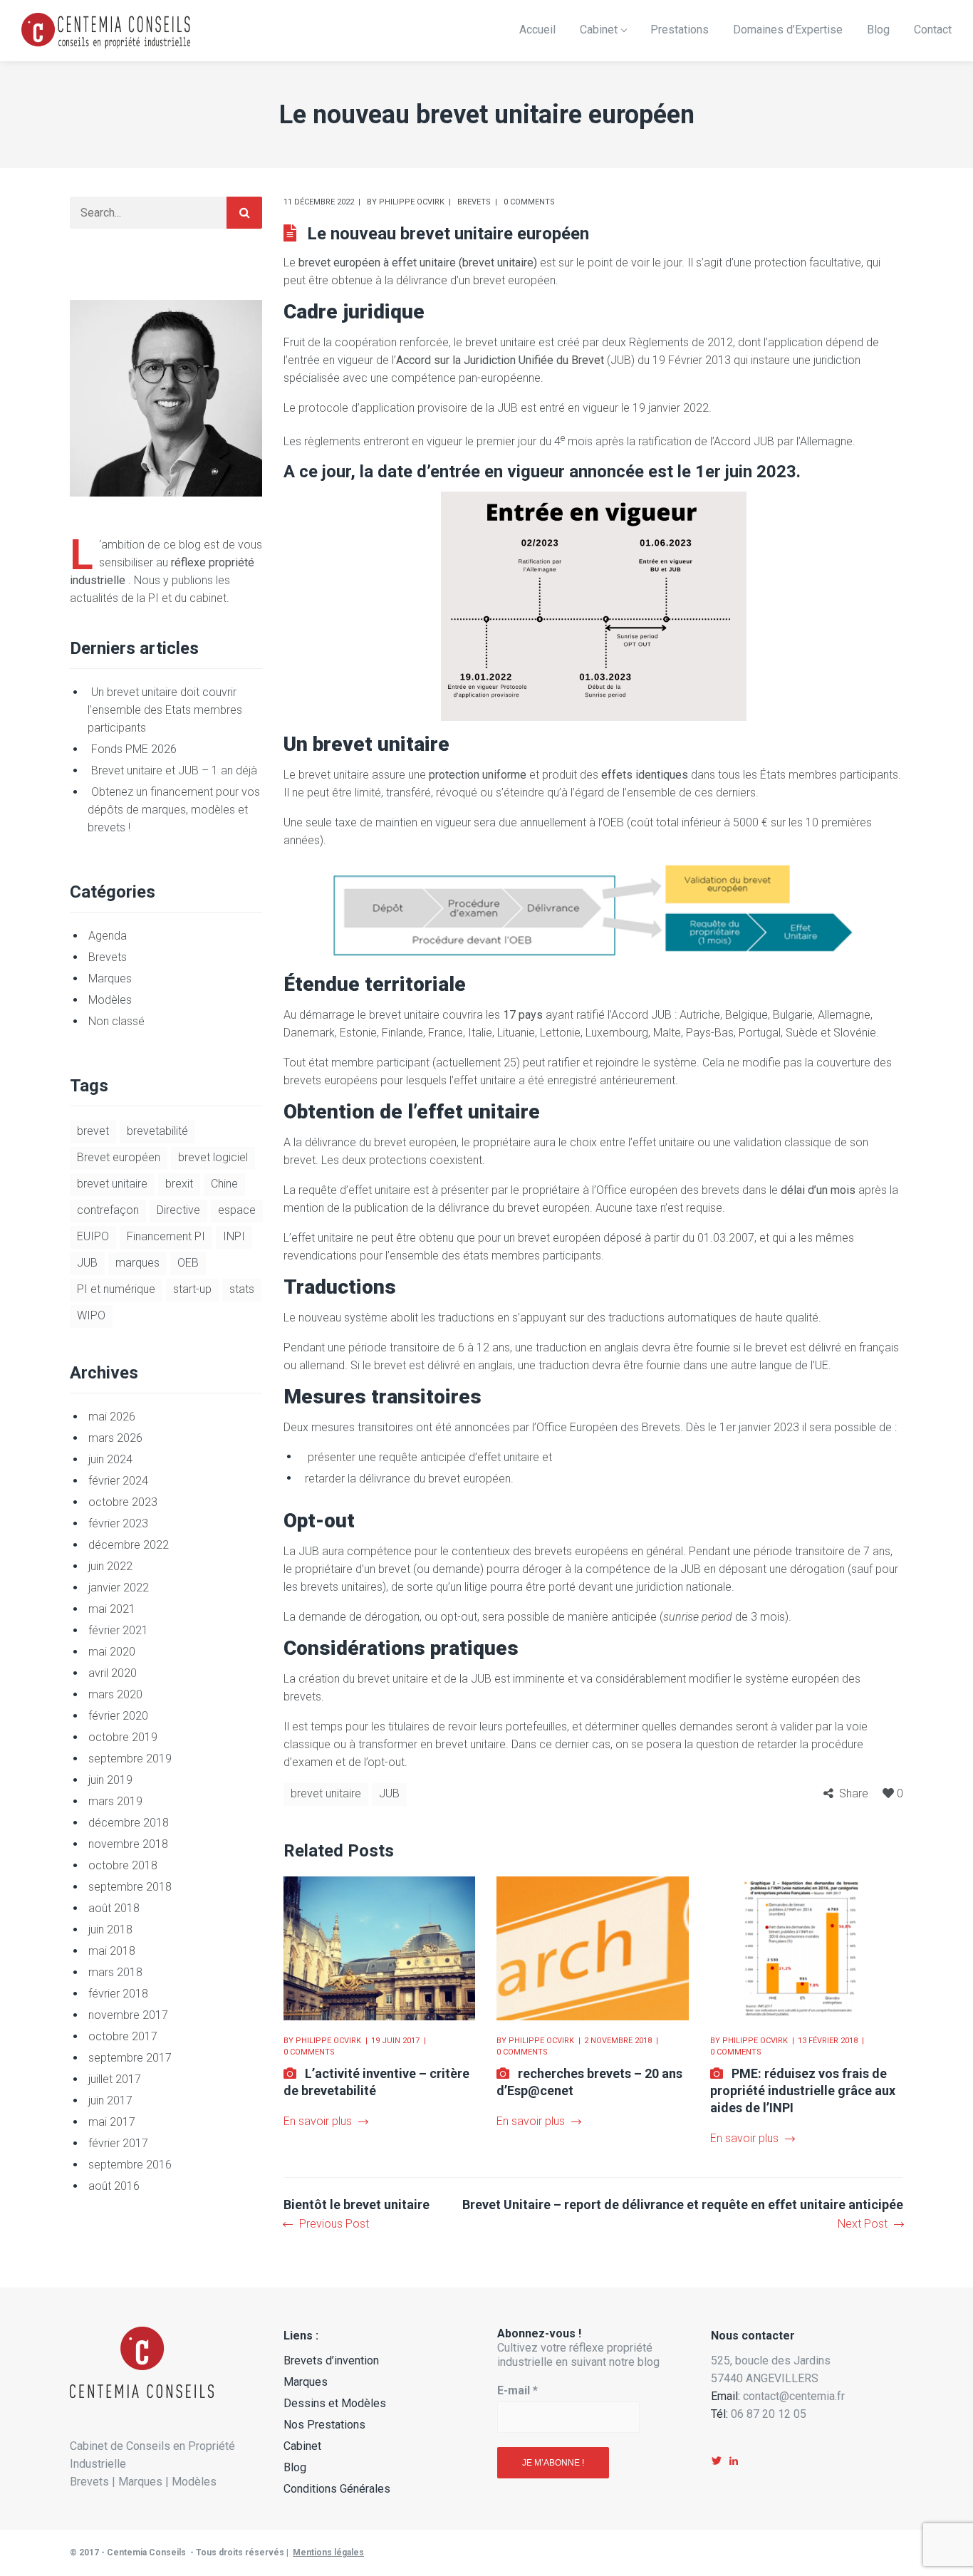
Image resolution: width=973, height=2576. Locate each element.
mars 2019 (115, 1801)
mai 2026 (112, 1417)
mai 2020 (112, 1652)
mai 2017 (112, 2122)
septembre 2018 (130, 1887)
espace (237, 1210)
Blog (295, 2467)
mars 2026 (115, 1438)
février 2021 (118, 1630)
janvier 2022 (119, 1588)
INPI (234, 1236)
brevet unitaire (326, 1793)
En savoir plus (318, 2121)
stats (242, 1289)
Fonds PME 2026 (134, 749)
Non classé (116, 1021)
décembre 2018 (129, 1823)
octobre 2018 (123, 1865)
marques (137, 1263)
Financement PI (166, 1236)
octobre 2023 (123, 1502)
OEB (188, 1263)
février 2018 (118, 1994)
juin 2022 (110, 1566)
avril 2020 (113, 1673)
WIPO (91, 1315)
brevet (93, 1131)
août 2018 (114, 1908)
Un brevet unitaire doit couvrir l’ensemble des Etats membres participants (165, 710)
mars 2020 (115, 1694)
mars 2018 (115, 1972)
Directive (178, 1210)
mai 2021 (112, 1609)
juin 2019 (110, 1780)
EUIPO (93, 1236)
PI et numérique (116, 1289)
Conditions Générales (337, 2489)
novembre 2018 (128, 1844)
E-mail (517, 2390)
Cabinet (302, 2446)
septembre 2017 (130, 2058)
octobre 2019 (123, 1737)
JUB (389, 1793)
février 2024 (118, 1481)
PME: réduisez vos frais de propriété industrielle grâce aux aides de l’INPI (803, 2091)
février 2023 (118, 1523)
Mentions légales (328, 2552)
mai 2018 (112, 1951)
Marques (110, 978)
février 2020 (118, 1716)
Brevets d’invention (331, 2361)
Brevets (474, 202)
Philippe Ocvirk (412, 202)
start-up (192, 1289)
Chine (224, 1184)
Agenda (108, 936)
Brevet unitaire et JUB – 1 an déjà (174, 770)
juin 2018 (110, 1930)
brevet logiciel (213, 1157)
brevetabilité (157, 1131)
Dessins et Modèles (335, 2403)
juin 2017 (110, 2100)
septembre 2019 (130, 1759)
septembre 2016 (130, 2165)
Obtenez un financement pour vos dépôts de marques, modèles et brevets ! (174, 810)
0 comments (529, 202)
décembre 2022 (129, 1545)
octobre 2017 (123, 2036)
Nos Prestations (324, 2425)
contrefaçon (108, 1210)
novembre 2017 (128, 2015)
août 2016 (114, 2186)
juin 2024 (110, 1459)
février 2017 (118, 2143)
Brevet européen (119, 1157)
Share (854, 1793)
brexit (179, 1184)
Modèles (110, 1000)
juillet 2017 (115, 2079)
